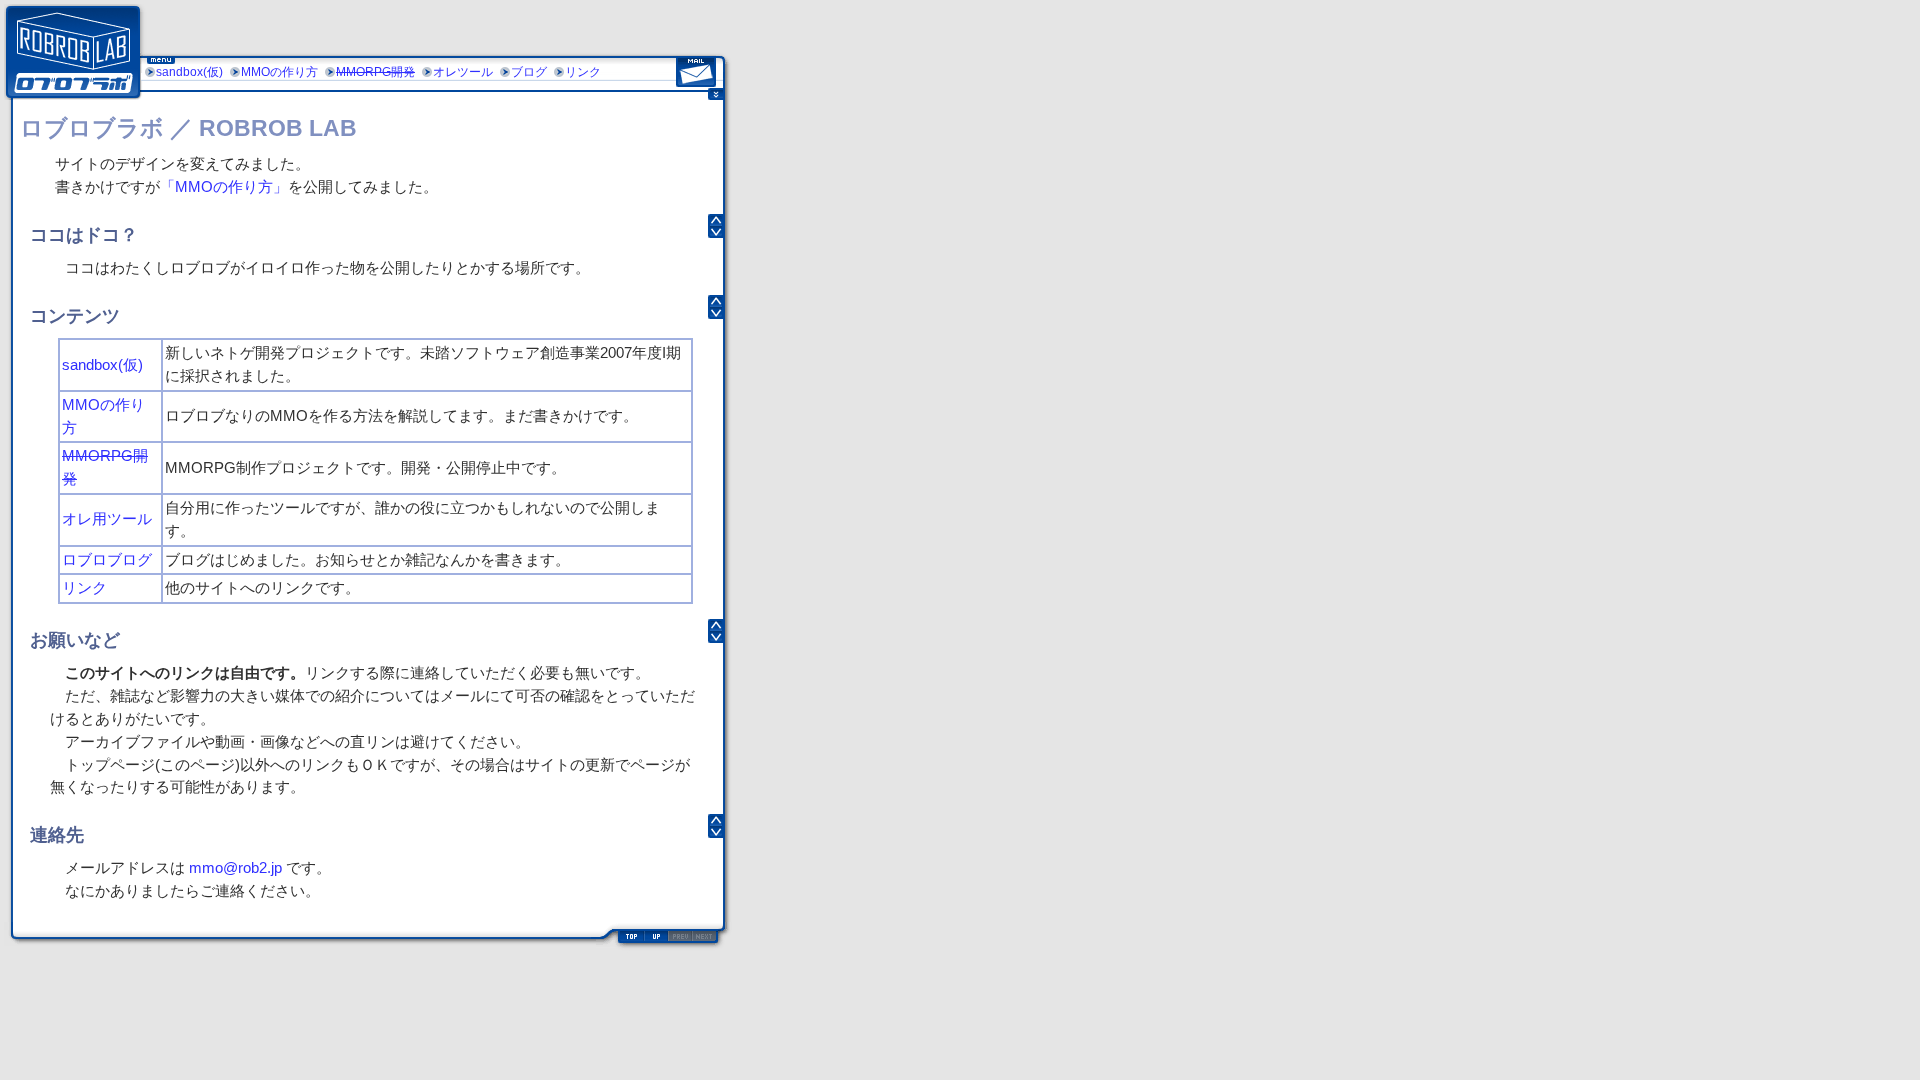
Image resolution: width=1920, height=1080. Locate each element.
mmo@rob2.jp (235, 867)
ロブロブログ (107, 559)
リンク (583, 72)
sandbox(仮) (189, 72)
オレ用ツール (107, 518)
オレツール (463, 72)
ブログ (529, 72)
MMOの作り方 (279, 72)
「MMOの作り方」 (224, 186)
